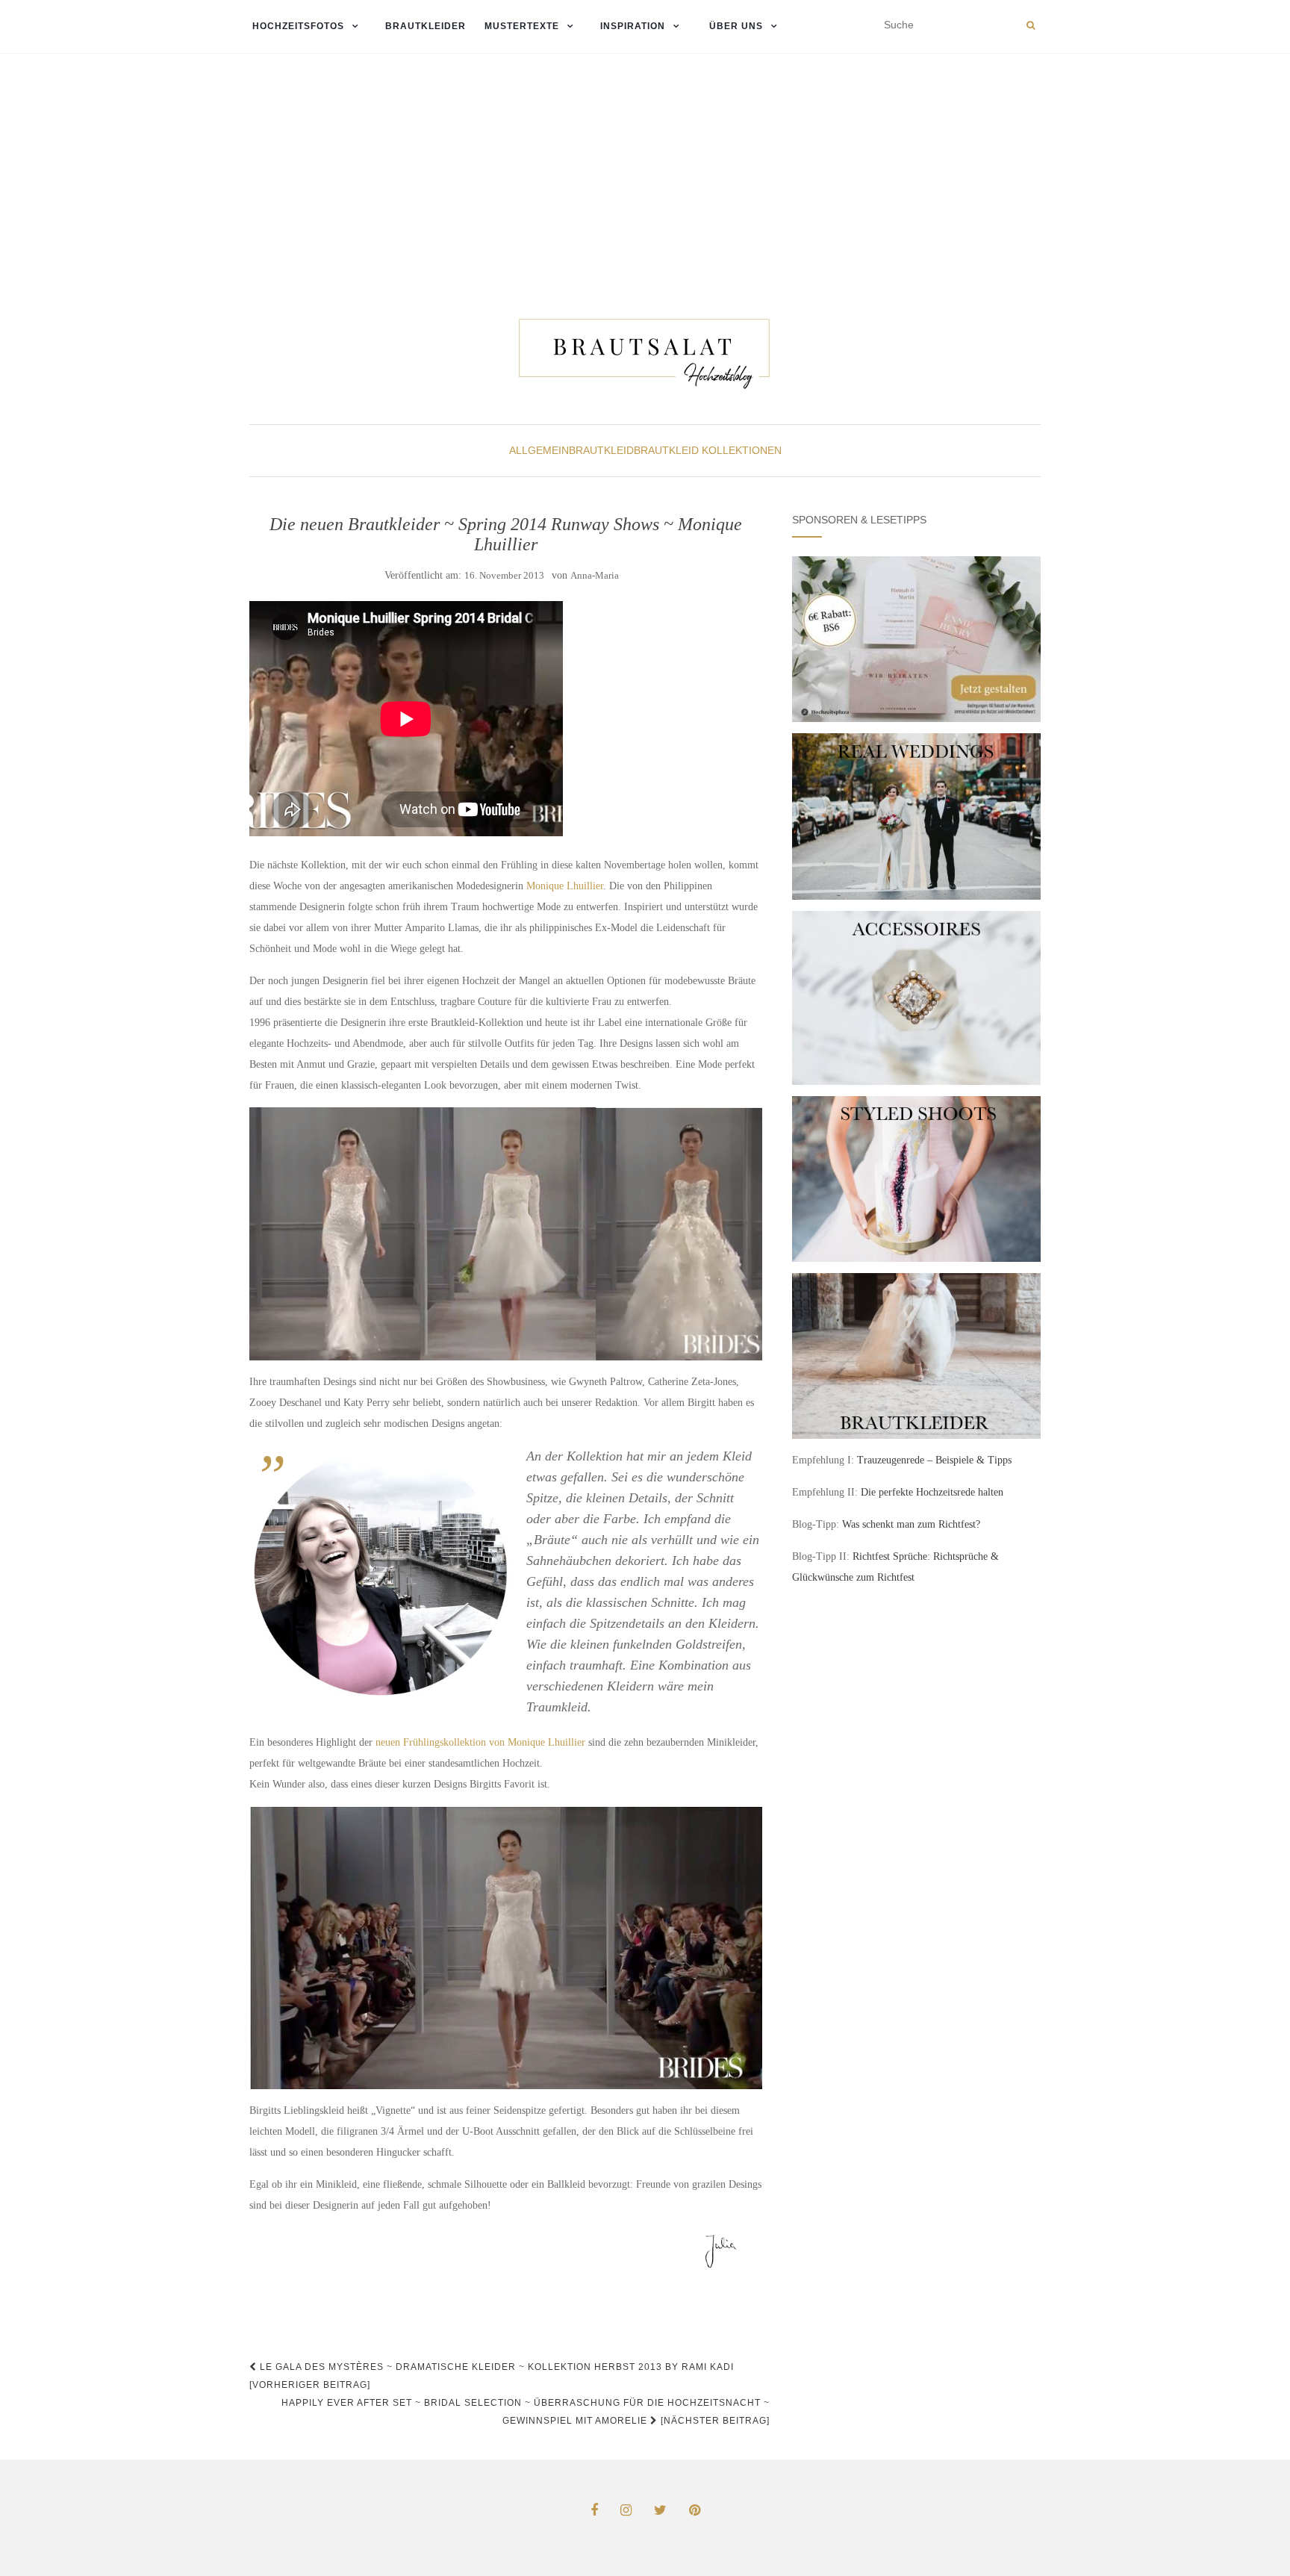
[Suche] (1031, 25)
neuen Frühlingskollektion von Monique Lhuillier (480, 1742)
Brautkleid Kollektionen (708, 450)
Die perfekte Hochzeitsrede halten (932, 1492)
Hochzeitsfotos (297, 26)
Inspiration (633, 26)
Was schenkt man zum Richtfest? (911, 1524)
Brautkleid (601, 450)
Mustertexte (522, 26)
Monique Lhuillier (565, 886)
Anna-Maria (595, 575)
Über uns (735, 26)
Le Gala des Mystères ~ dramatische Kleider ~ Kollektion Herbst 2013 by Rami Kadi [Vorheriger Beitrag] (492, 2376)
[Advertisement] (645, 165)
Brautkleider (426, 26)
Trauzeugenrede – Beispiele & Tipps (934, 1460)
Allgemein (539, 450)
